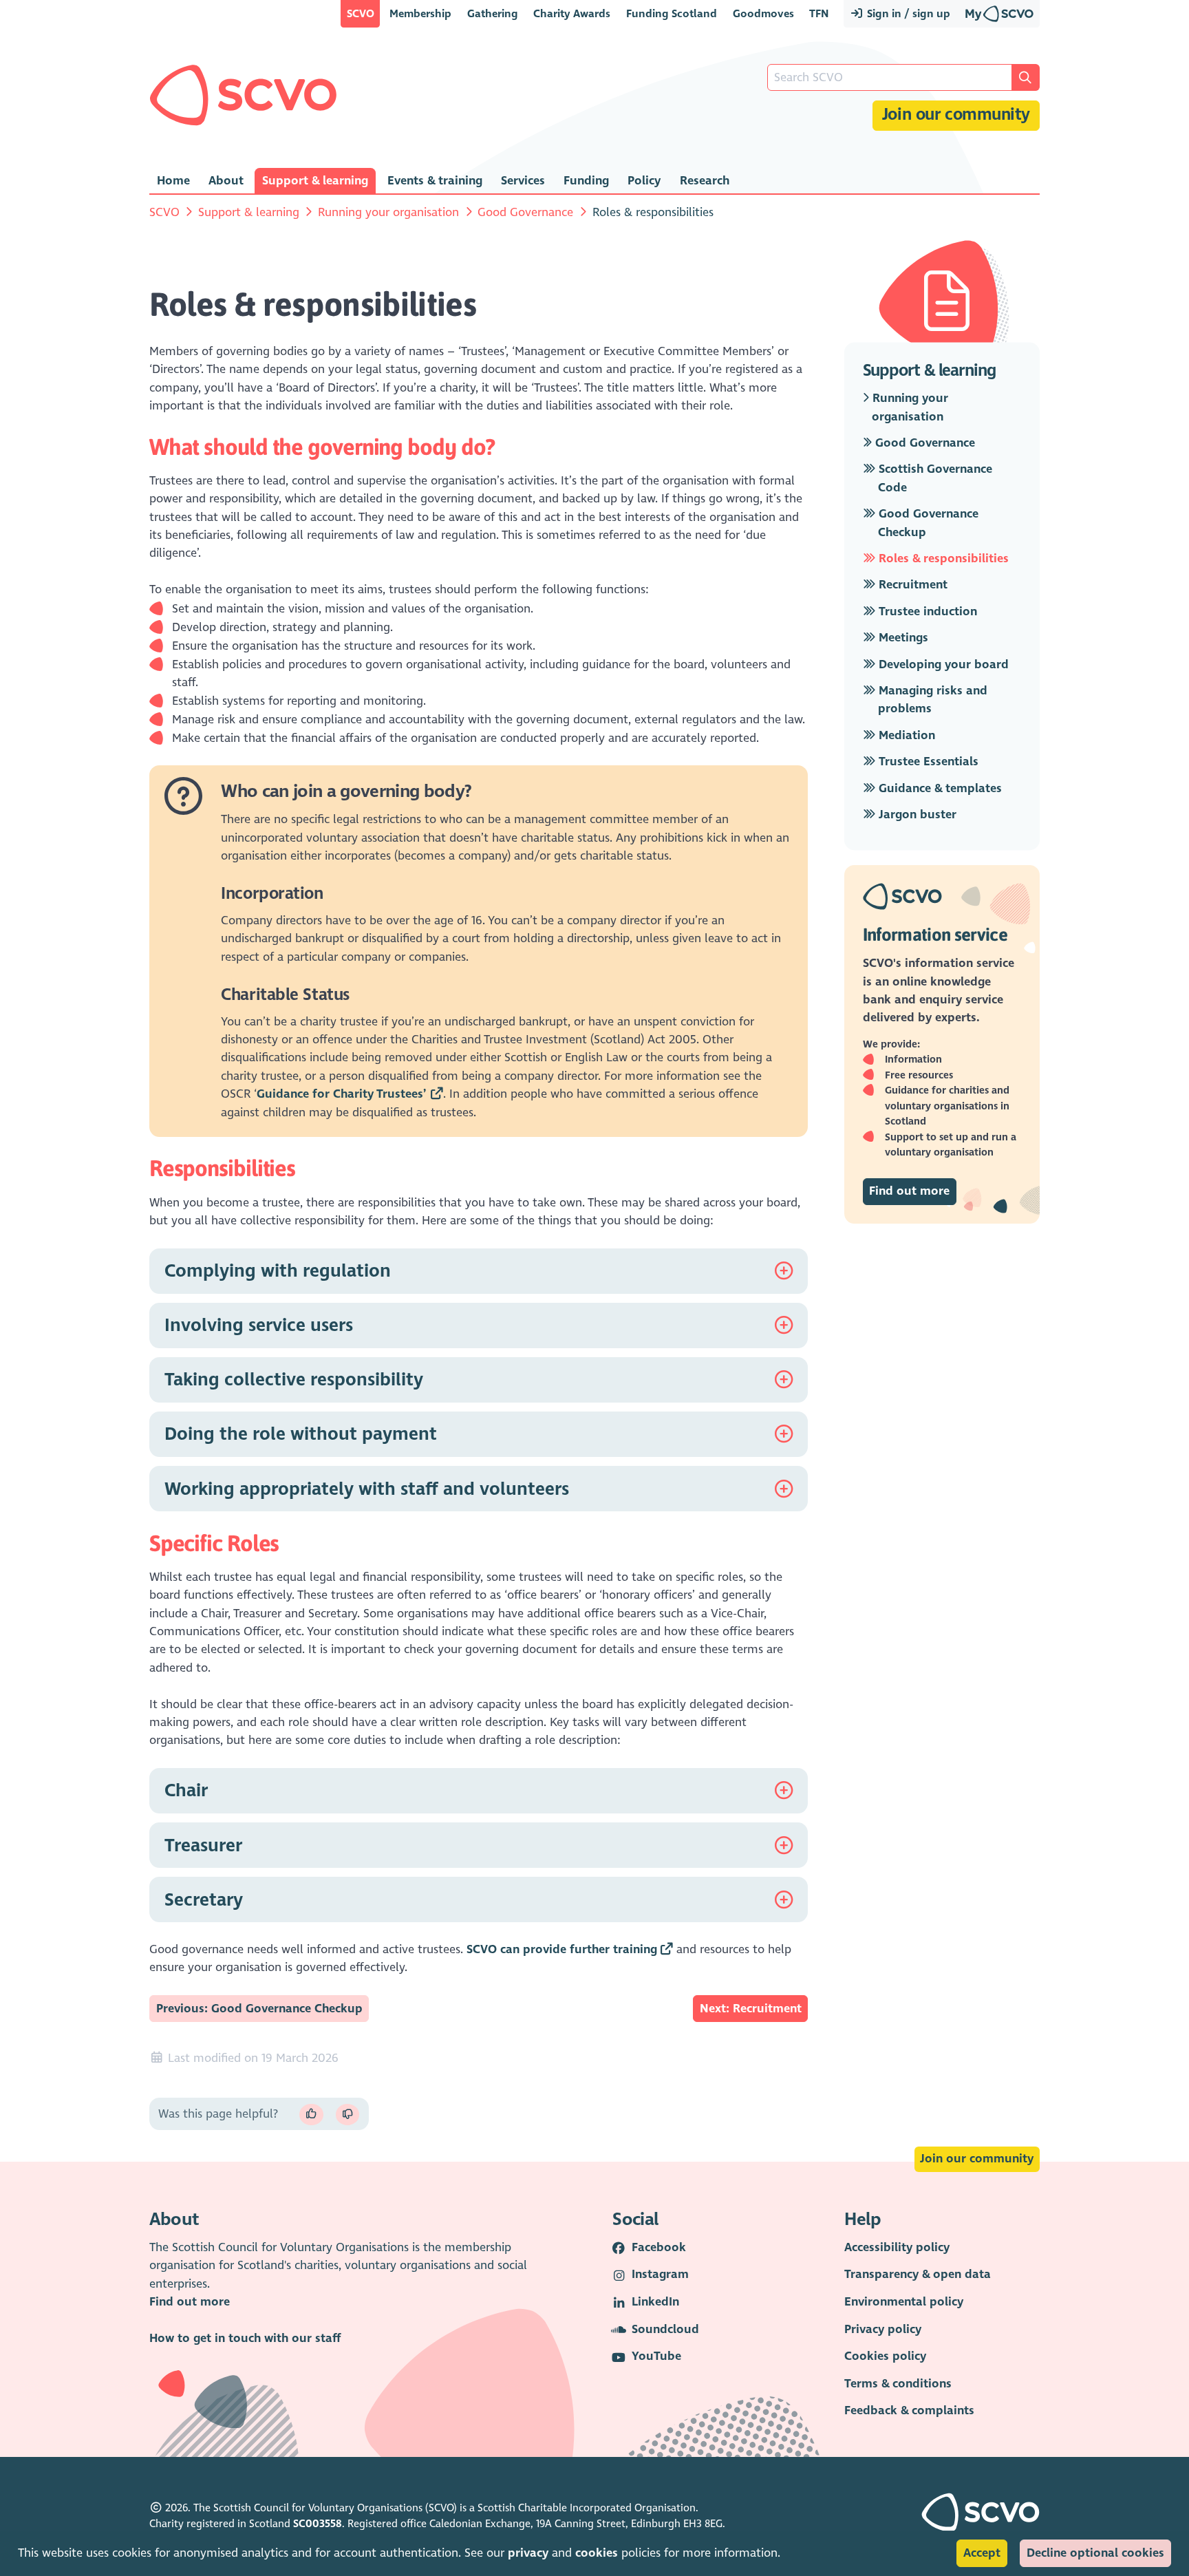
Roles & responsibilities (942, 558)
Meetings (902, 638)
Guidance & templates (939, 788)
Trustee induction (926, 611)
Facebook (659, 2247)
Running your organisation (388, 212)
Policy (644, 181)
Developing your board (942, 664)
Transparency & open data (918, 2274)
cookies (597, 2553)
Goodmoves (763, 13)
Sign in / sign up (907, 13)
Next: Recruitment (751, 2009)
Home (173, 181)
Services (523, 181)
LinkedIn (655, 2302)
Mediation (905, 735)
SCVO (361, 13)
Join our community (956, 115)
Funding (586, 181)
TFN (819, 13)
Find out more (909, 1191)
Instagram (660, 2274)
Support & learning (315, 181)
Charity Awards (572, 13)
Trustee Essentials (927, 762)
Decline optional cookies (1095, 2553)
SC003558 (318, 2524)
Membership (420, 13)
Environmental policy (904, 2302)
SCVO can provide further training (562, 1949)
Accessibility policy (897, 2247)
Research (705, 181)
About (226, 181)
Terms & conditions (898, 2384)
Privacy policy (883, 2329)
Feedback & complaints (909, 2410)
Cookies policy (885, 2356)
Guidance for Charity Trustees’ (342, 1094)
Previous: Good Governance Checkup (259, 2009)
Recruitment (911, 585)
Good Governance (525, 212)
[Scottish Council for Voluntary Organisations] (243, 95)
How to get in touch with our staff (245, 2338)
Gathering (493, 13)
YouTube (656, 2356)
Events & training (435, 181)
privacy (528, 2553)
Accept (982, 2553)
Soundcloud (665, 2329)
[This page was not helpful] (347, 2115)
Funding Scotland (672, 13)
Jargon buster (916, 815)
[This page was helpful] (311, 2115)
